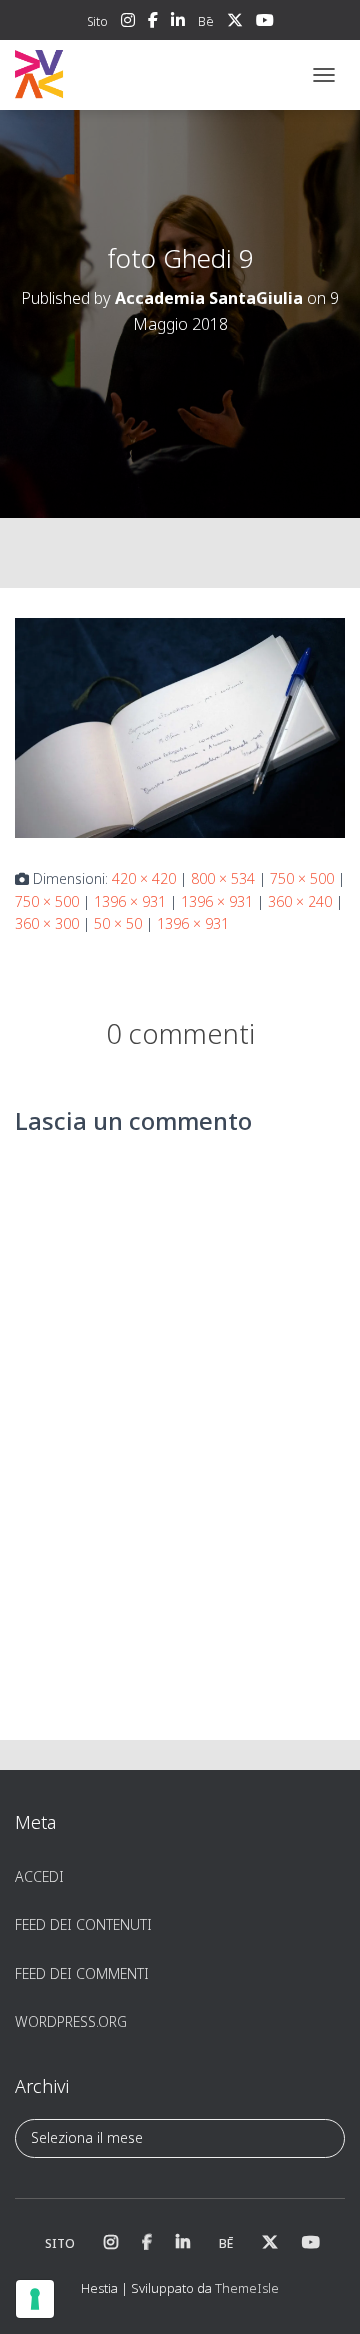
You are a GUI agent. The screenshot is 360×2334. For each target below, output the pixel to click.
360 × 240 (300, 901)
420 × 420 (144, 878)
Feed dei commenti (82, 1973)
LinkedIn (178, 23)
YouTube (265, 23)
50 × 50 (118, 923)
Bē (206, 21)
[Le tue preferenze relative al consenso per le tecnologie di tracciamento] (35, 2299)
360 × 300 (47, 923)
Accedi (39, 1876)
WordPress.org (71, 2021)
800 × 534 (223, 878)
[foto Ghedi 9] (180, 726)
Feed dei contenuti (83, 1924)
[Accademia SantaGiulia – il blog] (100, 75)
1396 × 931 (130, 901)
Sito (97, 21)
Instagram (128, 23)
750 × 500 (302, 878)
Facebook (153, 23)
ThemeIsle (247, 2288)
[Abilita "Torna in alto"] (320, 2294)
